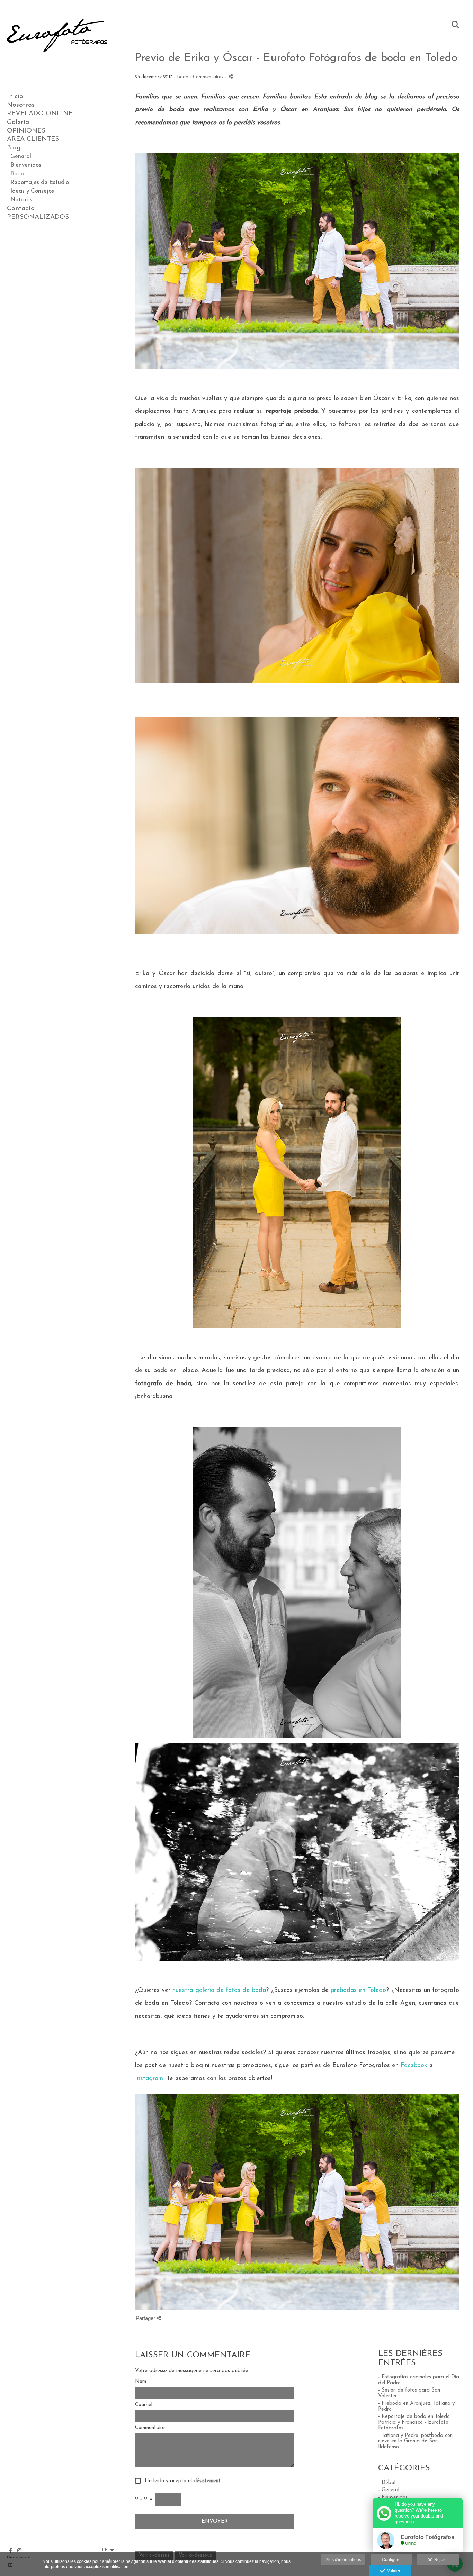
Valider (393, 2571)
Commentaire (150, 2428)
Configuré (391, 2560)
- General (389, 2490)
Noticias (21, 200)
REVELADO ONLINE (40, 114)
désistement (207, 2481)
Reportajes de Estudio (40, 183)
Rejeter (440, 2560)
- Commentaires (207, 77)
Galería (18, 122)
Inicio (15, 96)
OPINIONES (26, 131)
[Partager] (231, 76)
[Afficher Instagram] (19, 2550)
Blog (14, 148)
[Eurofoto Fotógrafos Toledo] (57, 66)
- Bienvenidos (393, 2498)
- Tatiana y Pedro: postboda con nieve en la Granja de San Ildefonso (415, 2441)
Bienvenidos (26, 165)
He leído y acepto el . (181, 2481)
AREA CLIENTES (33, 139)
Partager (146, 2318)
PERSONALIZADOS (38, 217)
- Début (387, 2483)
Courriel (144, 2405)
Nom (141, 2382)
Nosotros (21, 105)
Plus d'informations (343, 2560)
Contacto (21, 208)
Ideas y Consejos (32, 191)
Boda (17, 174)
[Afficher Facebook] (10, 2550)
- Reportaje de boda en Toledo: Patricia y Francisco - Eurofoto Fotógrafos (414, 2422)
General (21, 157)
